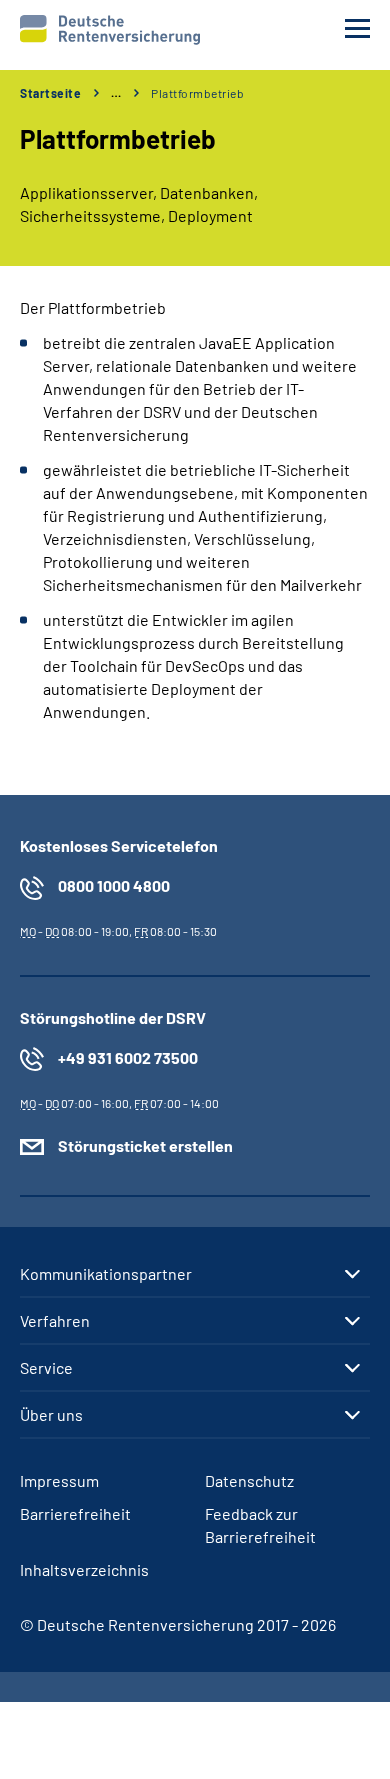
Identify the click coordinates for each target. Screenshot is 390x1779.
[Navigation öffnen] (357, 28)
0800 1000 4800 (114, 885)
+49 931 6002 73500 (128, 1057)
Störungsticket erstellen (145, 1145)
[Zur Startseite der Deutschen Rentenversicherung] (110, 30)
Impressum (59, 1480)
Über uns (51, 1415)
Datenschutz (249, 1480)
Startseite (50, 93)
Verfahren (55, 1321)
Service (46, 1368)
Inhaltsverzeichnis (84, 1569)
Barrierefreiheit (75, 1513)
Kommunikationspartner (106, 1274)
